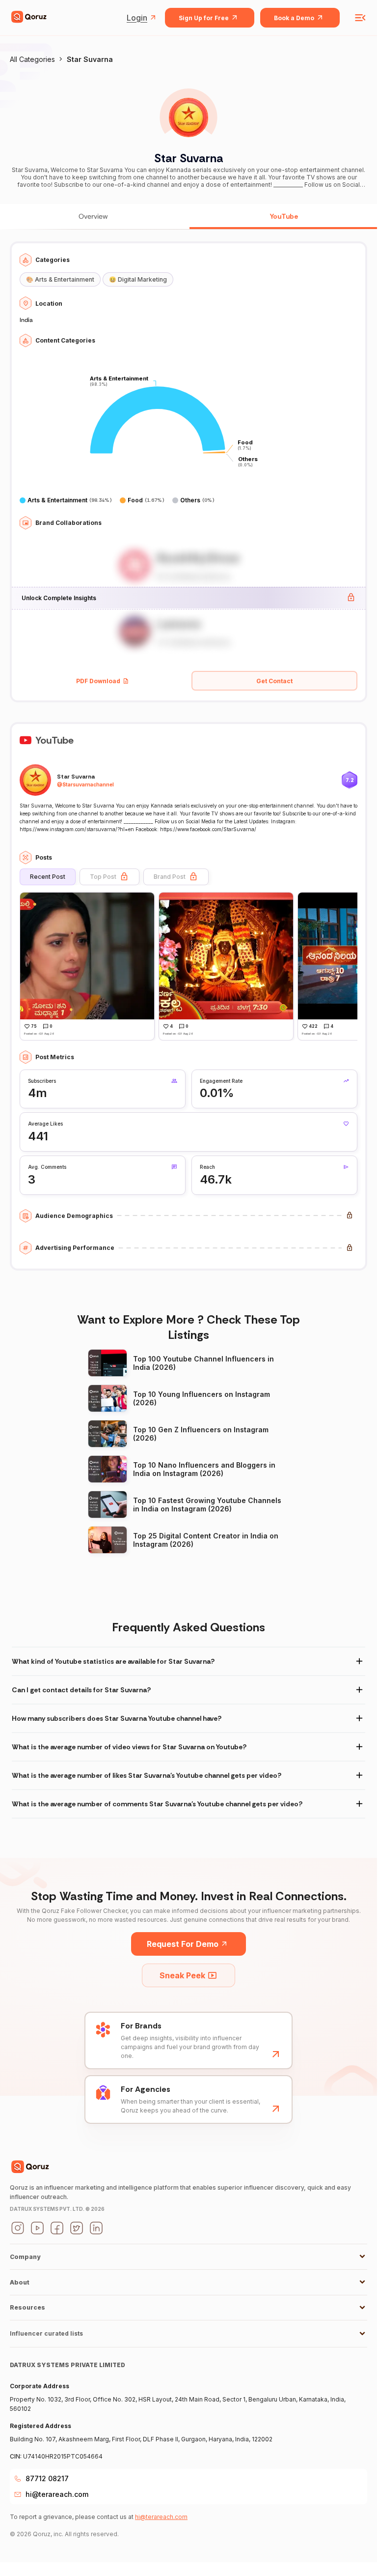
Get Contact (274, 681)
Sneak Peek (182, 1975)
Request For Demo (183, 1944)
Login (137, 18)
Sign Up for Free (204, 18)
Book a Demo (294, 18)
